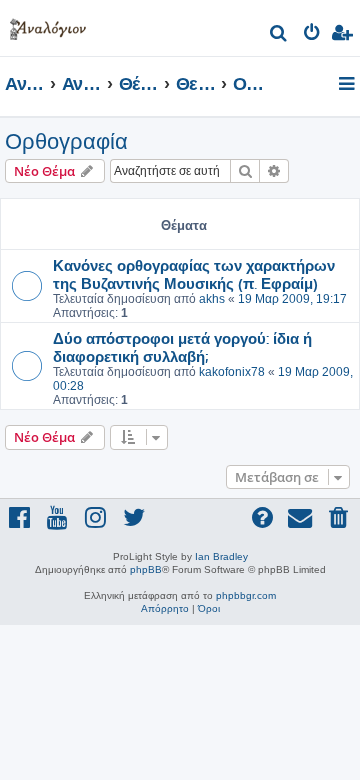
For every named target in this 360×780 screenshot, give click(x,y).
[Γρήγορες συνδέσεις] (348, 85)
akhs (212, 299)
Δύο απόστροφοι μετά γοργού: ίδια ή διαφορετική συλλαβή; (182, 347)
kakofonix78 (232, 372)
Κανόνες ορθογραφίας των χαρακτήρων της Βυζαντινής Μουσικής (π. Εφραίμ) (194, 274)
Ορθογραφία (66, 141)
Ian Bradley (221, 556)
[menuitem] (279, 35)
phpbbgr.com (246, 595)
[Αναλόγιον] (48, 25)
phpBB (146, 569)
